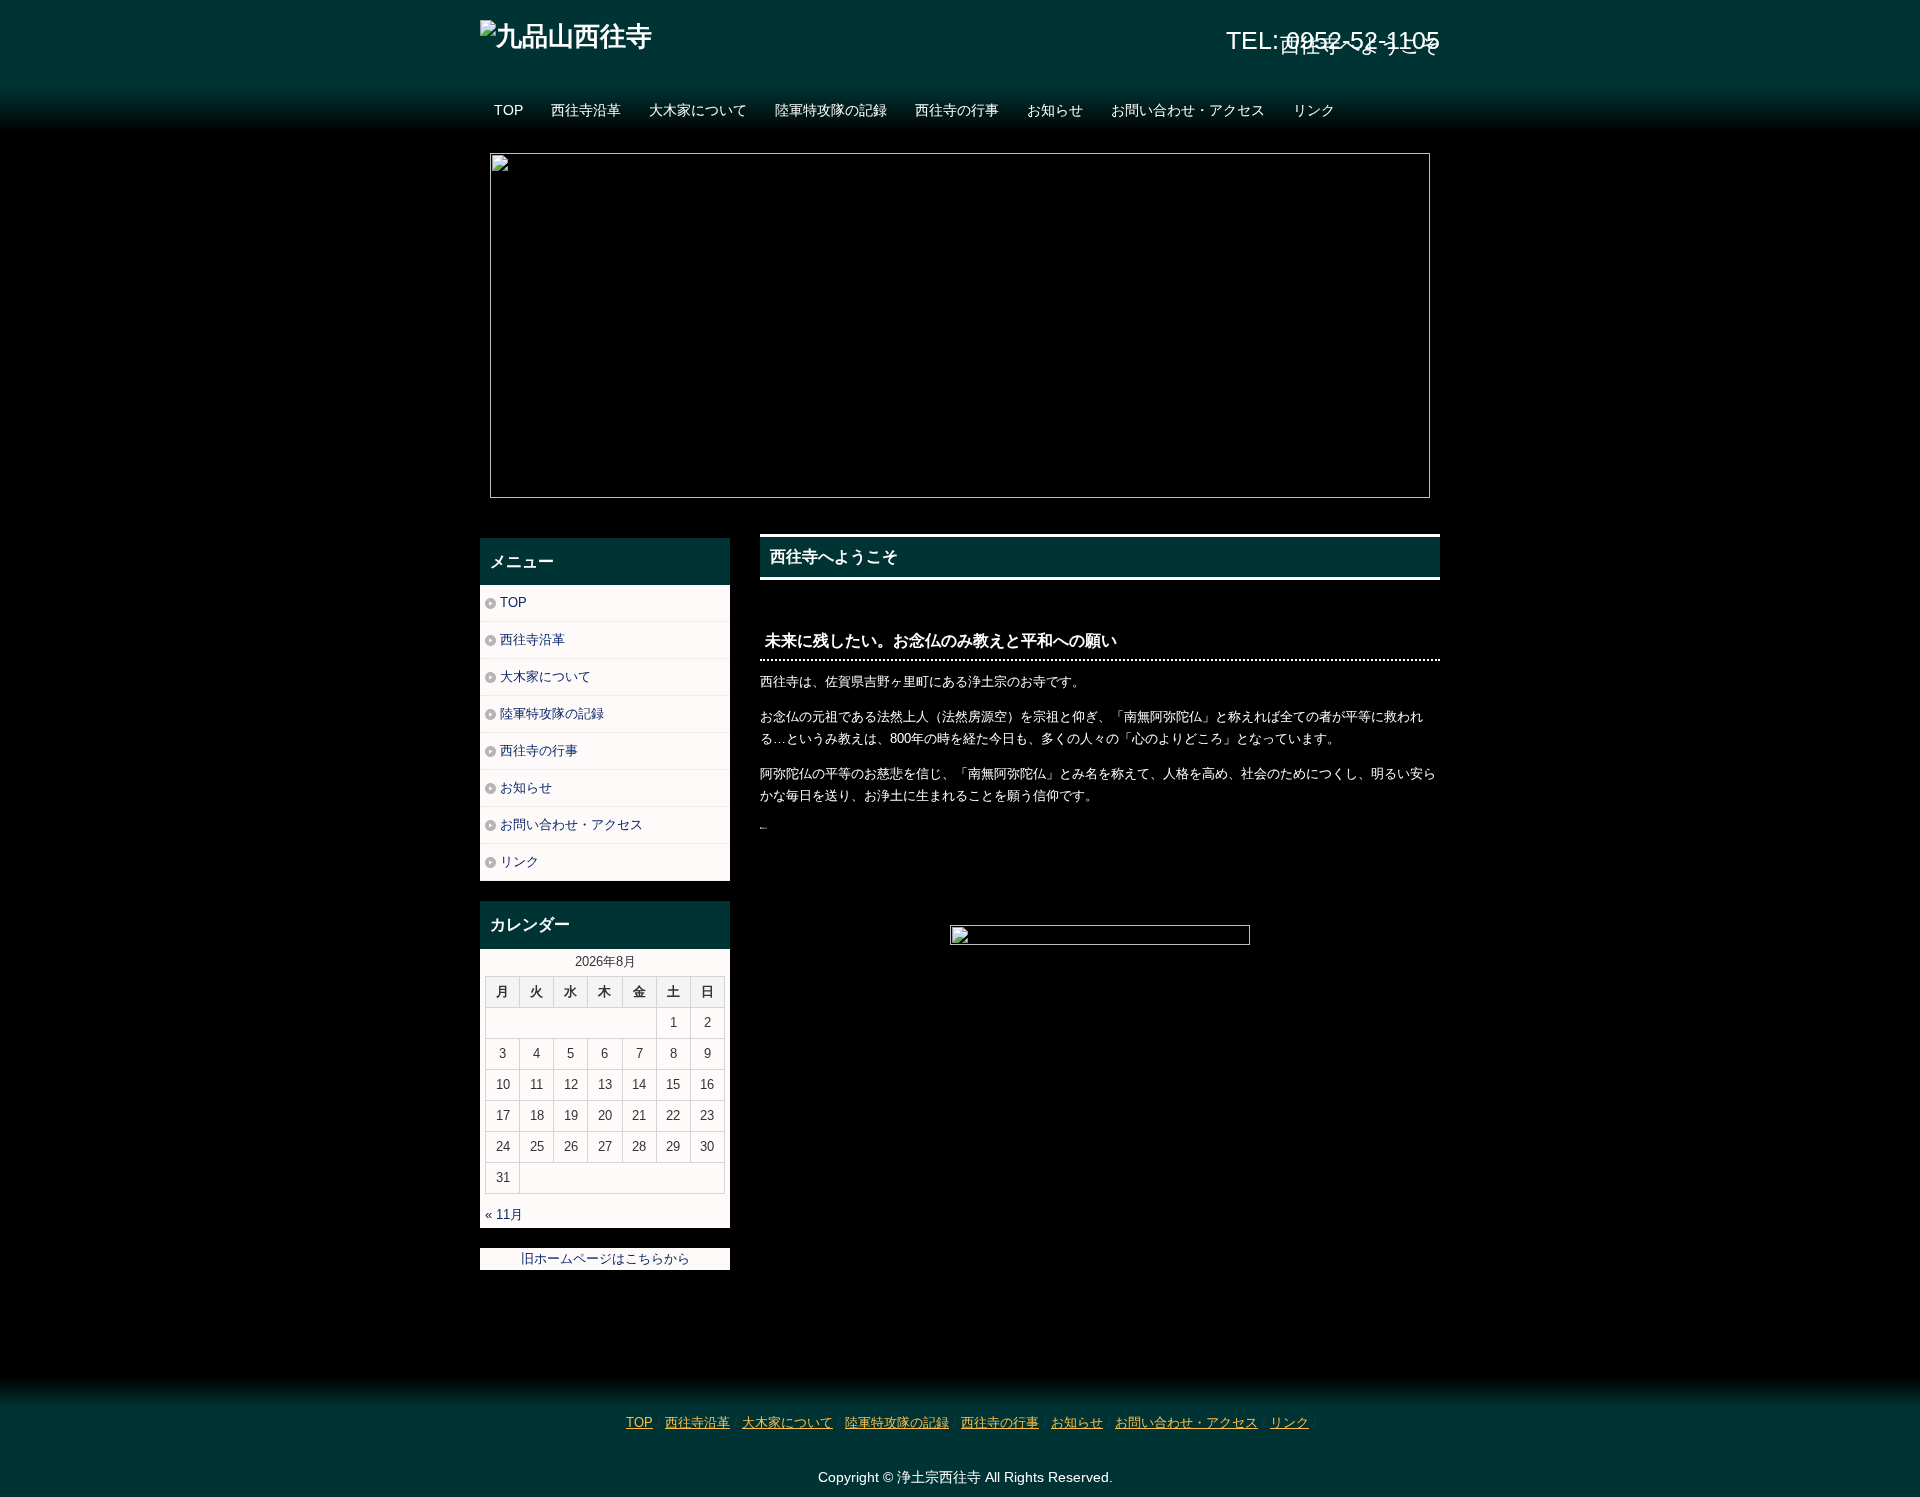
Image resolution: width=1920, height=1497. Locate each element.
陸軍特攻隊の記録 (831, 110)
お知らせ (1055, 110)
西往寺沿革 (586, 110)
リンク (1314, 110)
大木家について (698, 110)
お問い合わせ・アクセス (1188, 110)
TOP (508, 110)
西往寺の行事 (957, 110)
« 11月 (504, 1214)
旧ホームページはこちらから (605, 1258)
